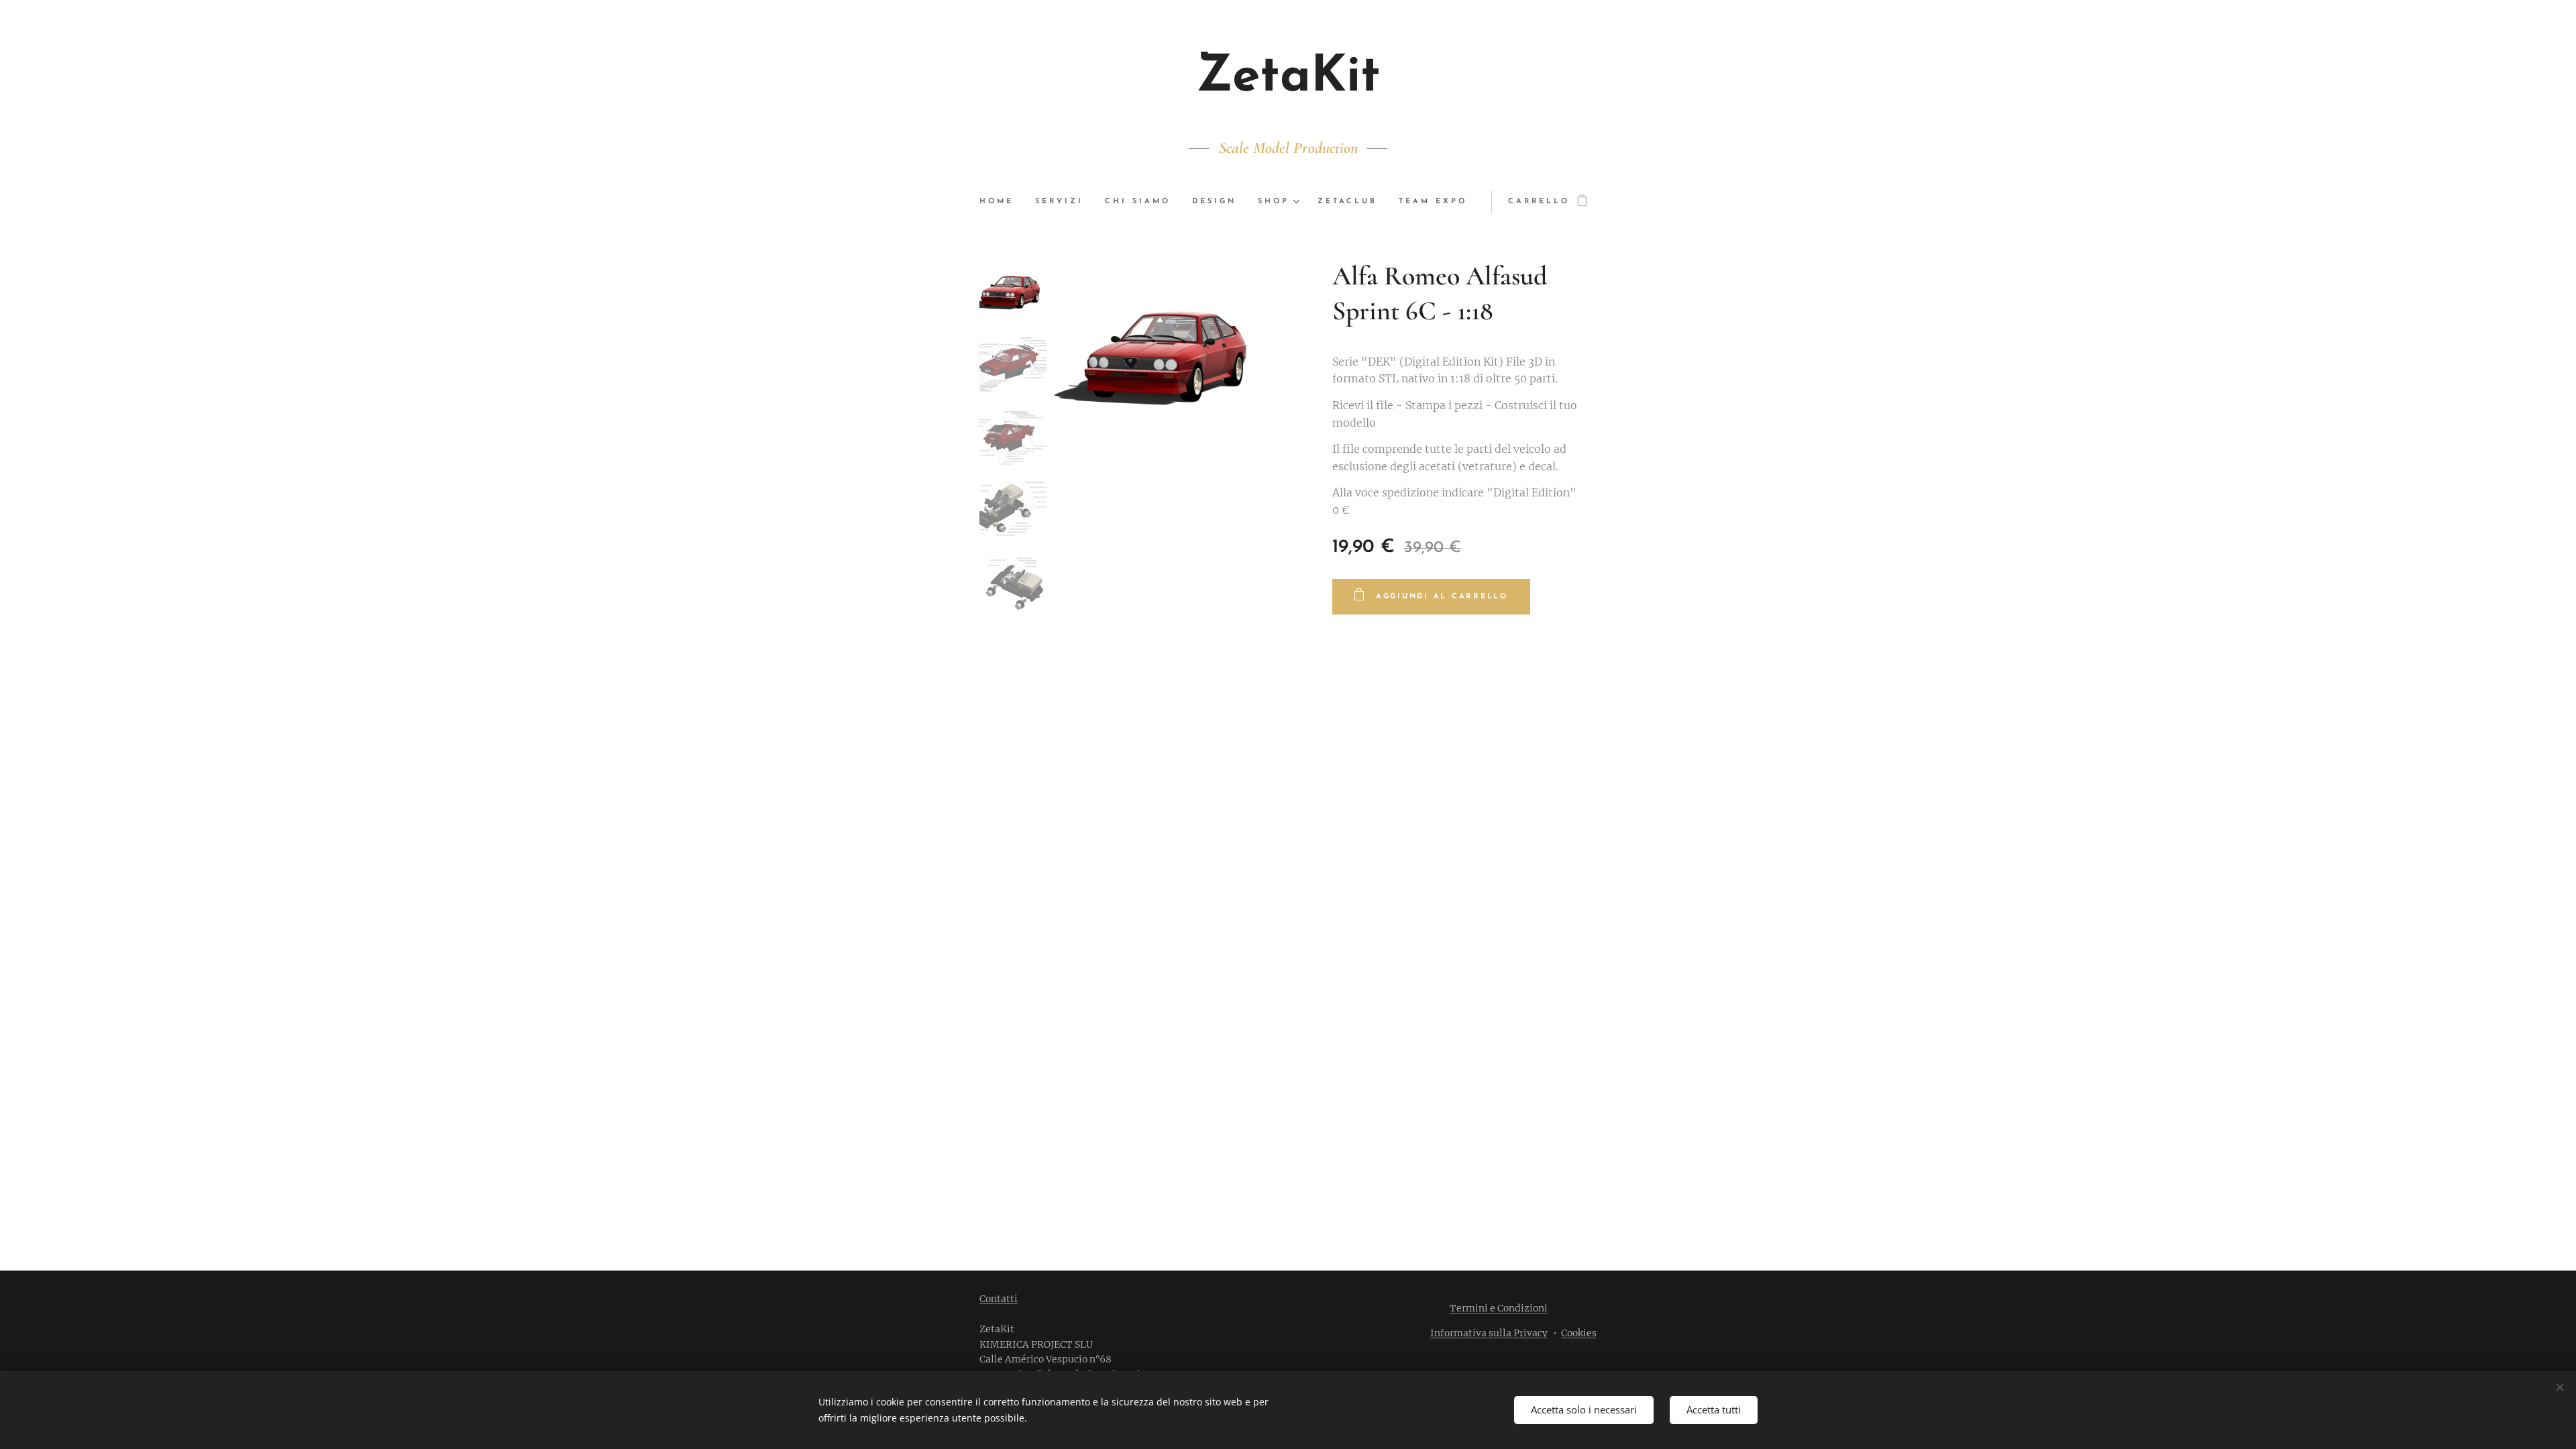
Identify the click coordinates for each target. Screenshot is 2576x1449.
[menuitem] (1002, 202)
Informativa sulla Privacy (1489, 1333)
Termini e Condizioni (1499, 1308)
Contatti (999, 1299)
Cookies (1579, 1333)
